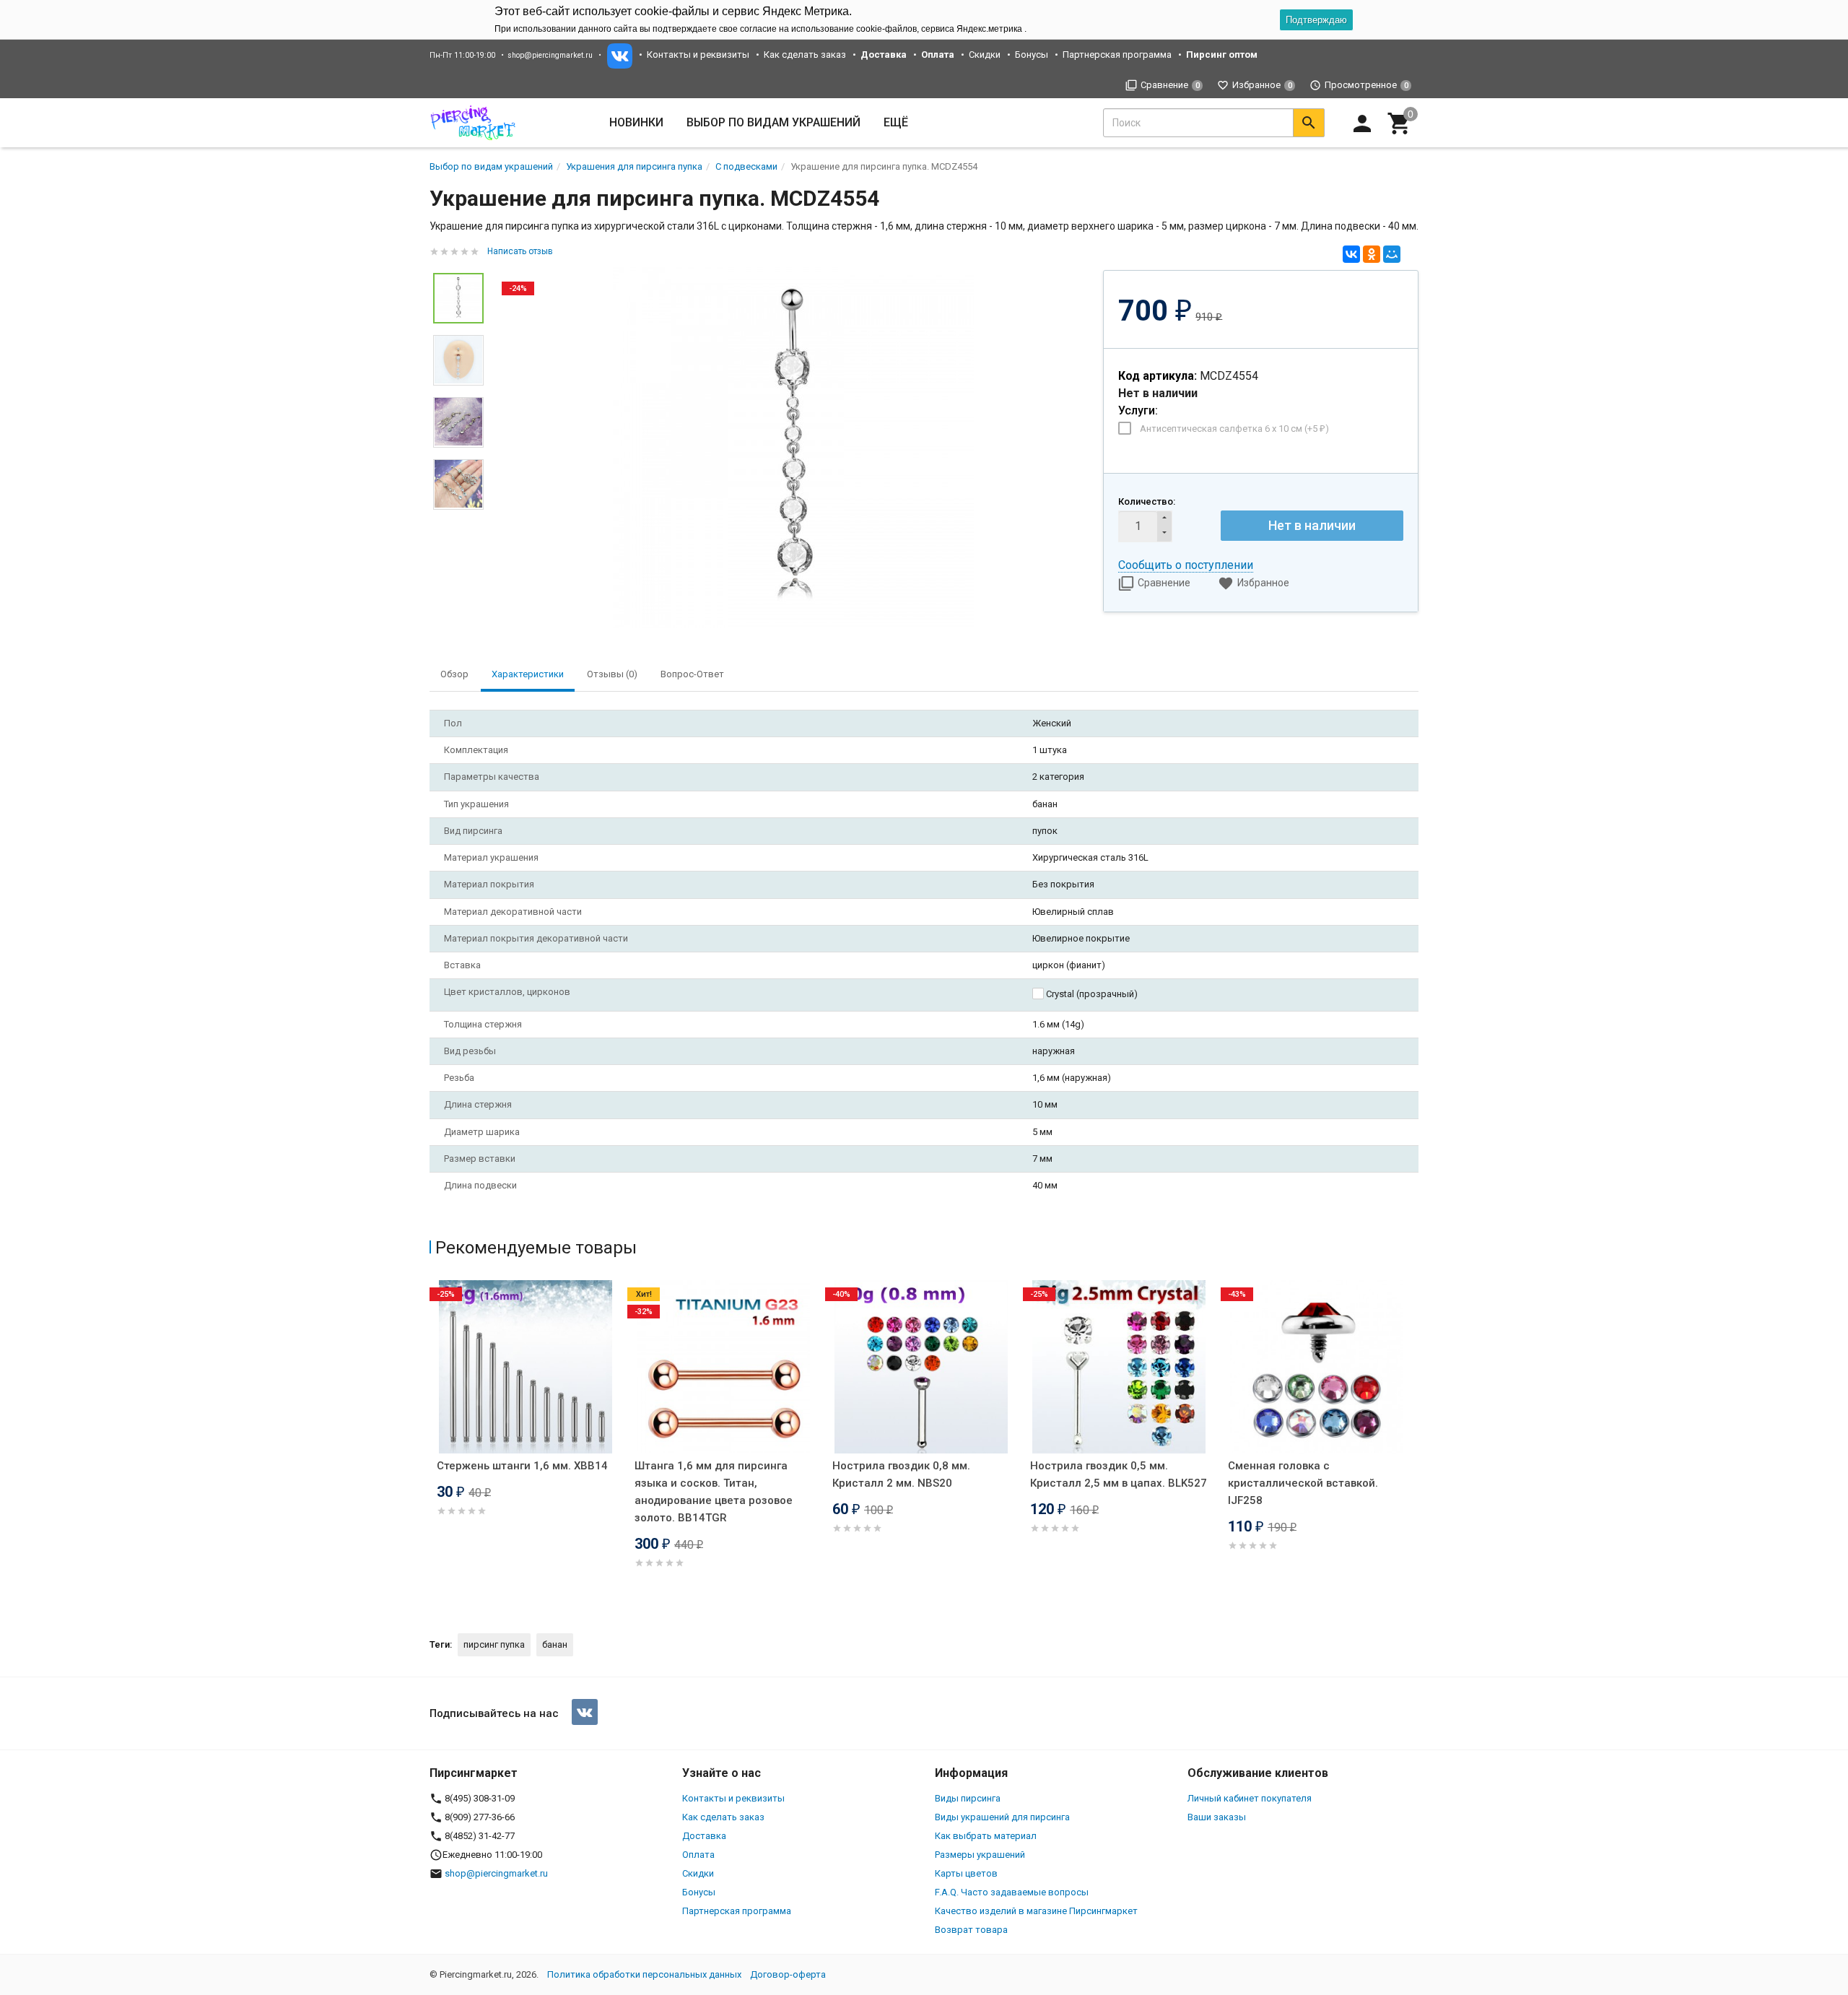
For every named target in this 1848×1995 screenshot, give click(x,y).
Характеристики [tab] (528, 674)
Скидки (985, 55)
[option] (793, 448)
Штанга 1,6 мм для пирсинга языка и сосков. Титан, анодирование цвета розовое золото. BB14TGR (714, 1492)
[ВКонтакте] (1351, 254)
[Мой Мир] (1392, 254)
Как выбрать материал (986, 1836)
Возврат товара (971, 1930)
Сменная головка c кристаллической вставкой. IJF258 (1303, 1483)
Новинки (636, 122)
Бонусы (1032, 55)
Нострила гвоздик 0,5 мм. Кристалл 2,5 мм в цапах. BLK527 (1119, 1474)
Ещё (896, 122)
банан (555, 1644)
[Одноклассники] (1372, 254)
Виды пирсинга (968, 1798)
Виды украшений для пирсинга (1002, 1817)
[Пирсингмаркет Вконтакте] (585, 1712)
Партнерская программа (1117, 55)
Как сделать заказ (805, 55)
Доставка (704, 1836)
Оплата (698, 1855)
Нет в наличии (1312, 525)
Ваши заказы (1217, 1817)
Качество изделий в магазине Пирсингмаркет (1036, 1911)
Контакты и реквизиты (698, 55)
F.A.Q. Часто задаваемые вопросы (1012, 1892)
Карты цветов (966, 1873)
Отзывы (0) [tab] (612, 674)
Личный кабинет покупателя (1250, 1798)
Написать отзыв (520, 251)
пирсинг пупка (494, 1644)
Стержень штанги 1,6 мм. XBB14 (522, 1466)
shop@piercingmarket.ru (550, 55)
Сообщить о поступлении (1186, 565)
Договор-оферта (788, 1974)
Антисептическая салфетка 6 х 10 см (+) (1234, 429)
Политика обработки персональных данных (644, 1974)
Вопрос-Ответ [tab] (692, 674)
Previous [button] (433, 1445)
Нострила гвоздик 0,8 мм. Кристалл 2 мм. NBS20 (901, 1474)
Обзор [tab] (454, 674)
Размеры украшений (980, 1855)
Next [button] (1415, 1445)
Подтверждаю (1316, 20)
